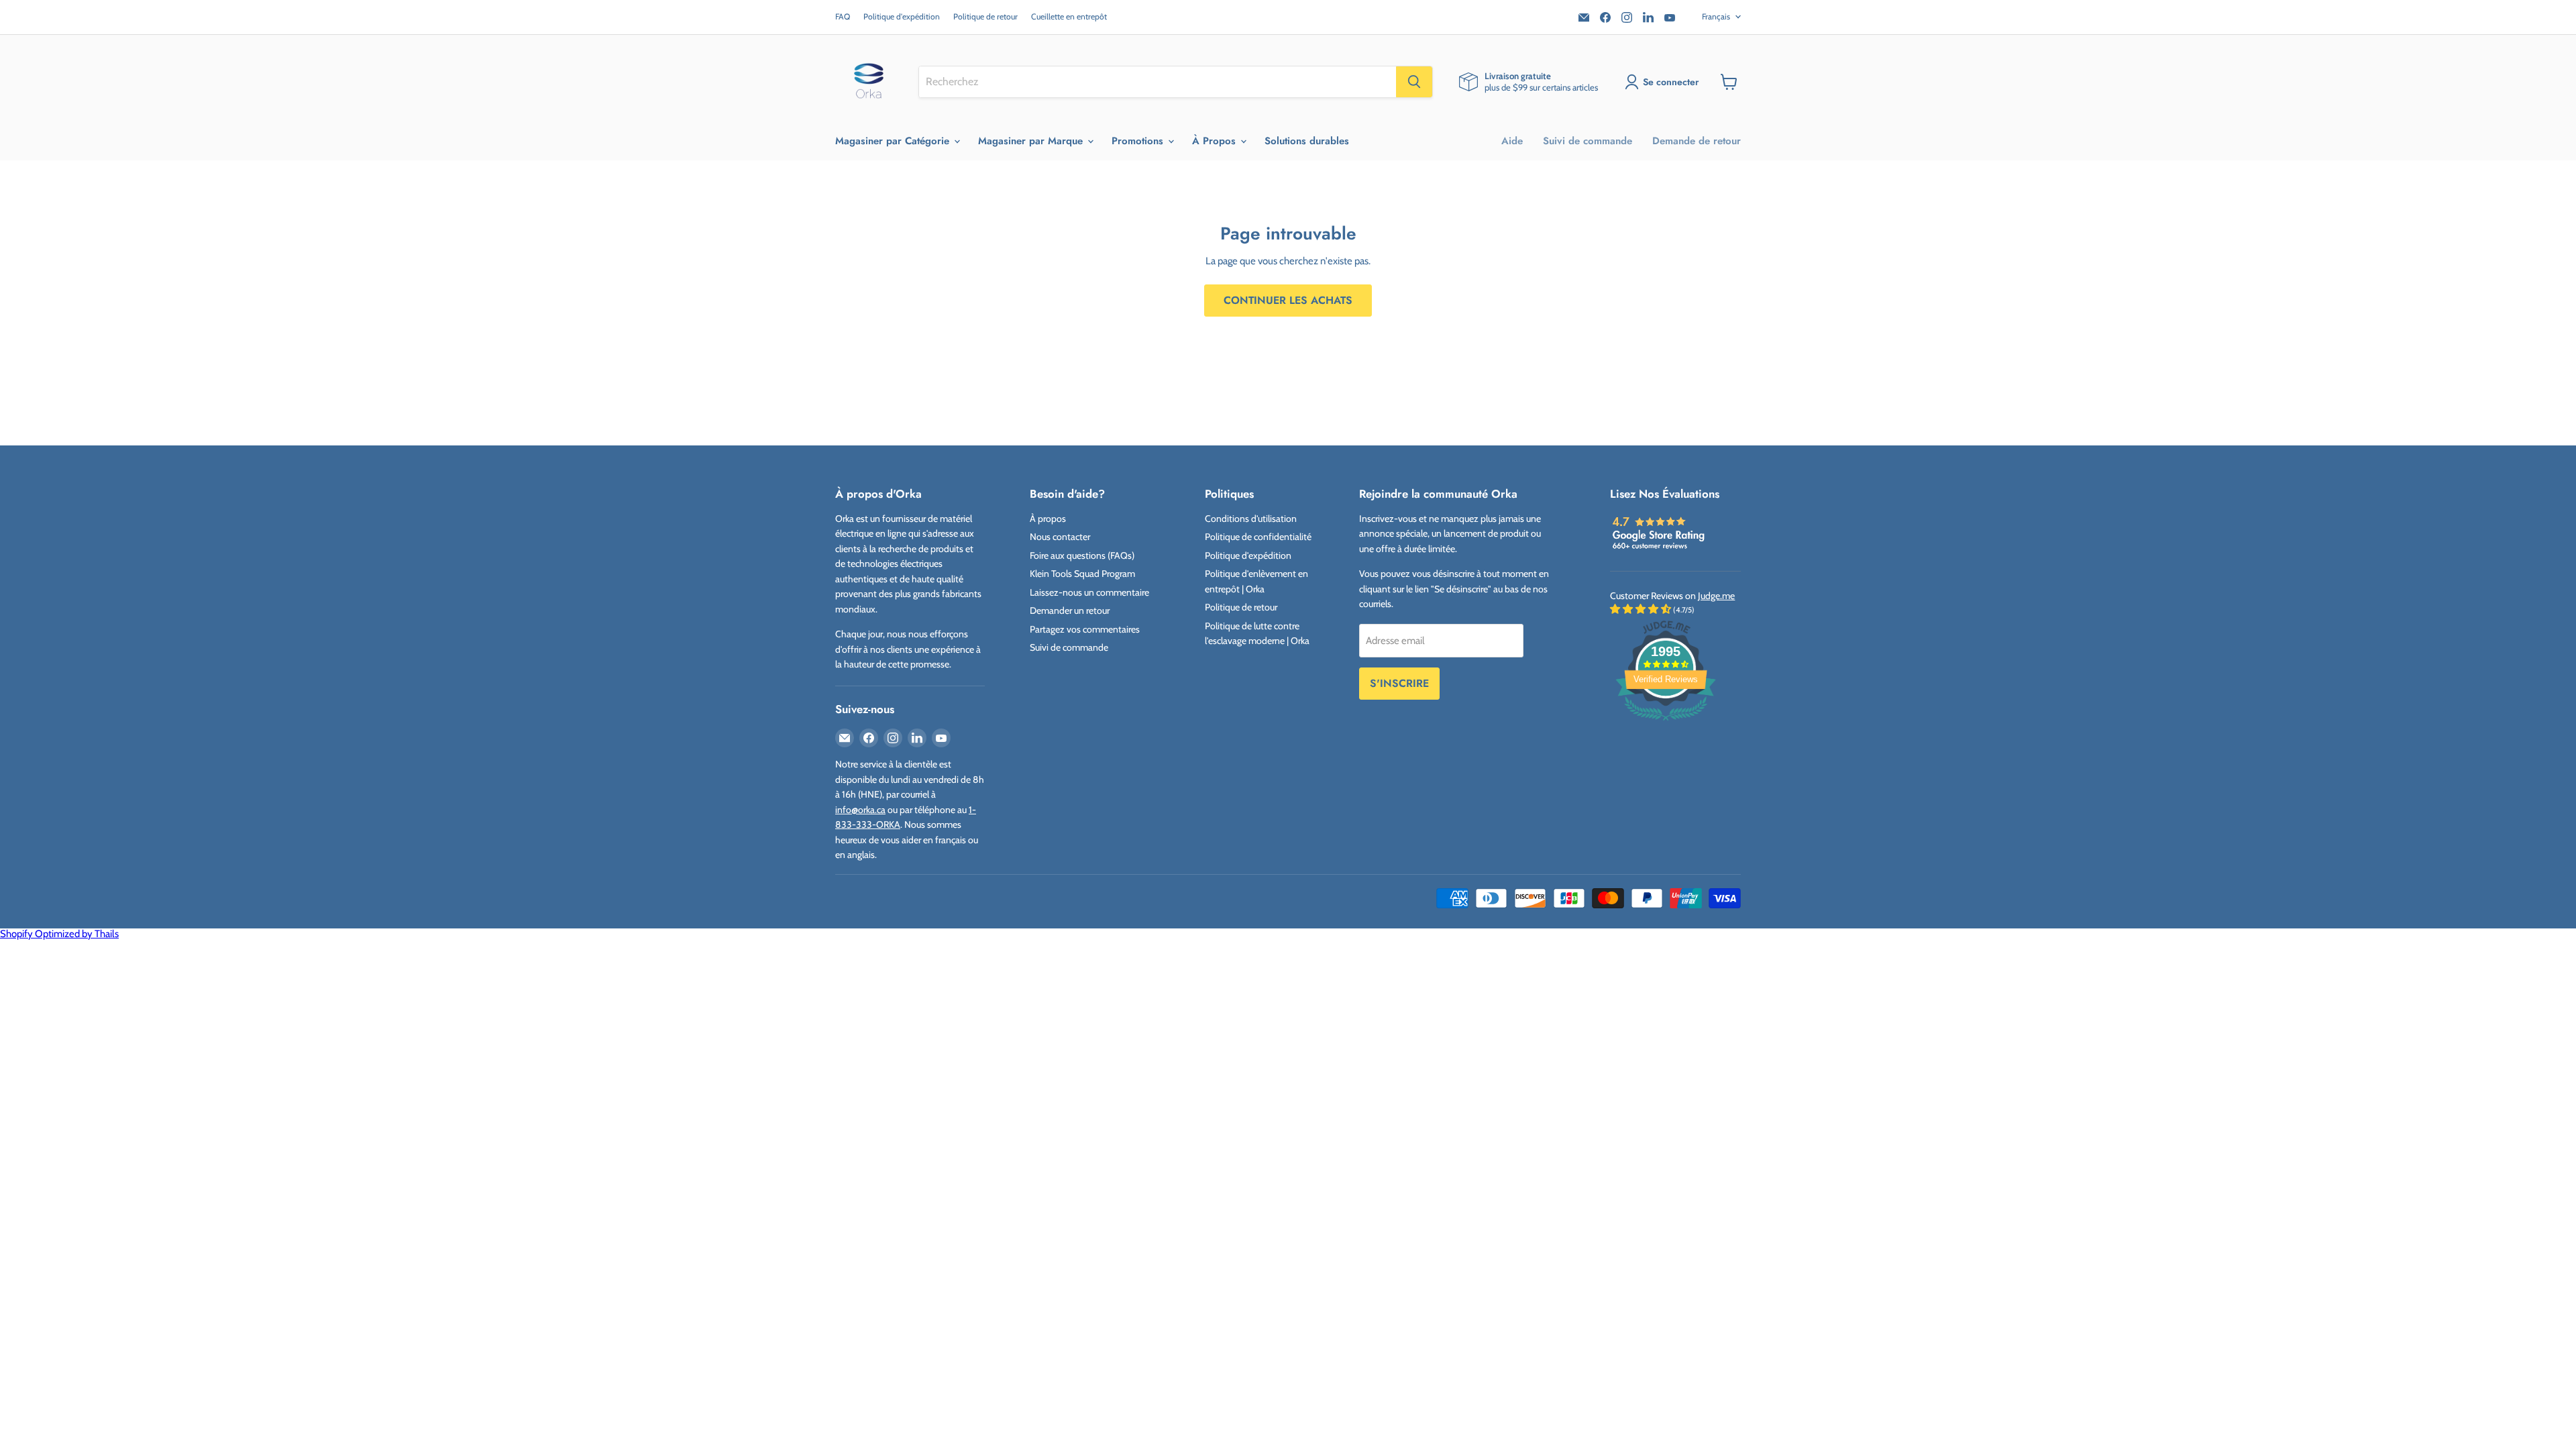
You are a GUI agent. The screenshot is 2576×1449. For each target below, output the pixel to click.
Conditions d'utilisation (1251, 519)
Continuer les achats (1288, 300)
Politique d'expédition (902, 17)
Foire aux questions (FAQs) (1082, 555)
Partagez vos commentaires (1085, 629)
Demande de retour (1697, 141)
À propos (1048, 519)
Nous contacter (1060, 537)
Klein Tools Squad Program (1082, 574)
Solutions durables (1307, 141)
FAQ (843, 17)
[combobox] (1158, 82)
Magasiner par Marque (1032, 141)
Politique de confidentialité (1258, 537)
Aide (1512, 141)
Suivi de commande (1588, 141)
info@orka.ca (860, 810)
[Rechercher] (1414, 82)
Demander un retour (1070, 610)
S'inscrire (1399, 683)
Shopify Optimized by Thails (59, 934)
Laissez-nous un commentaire (1089, 592)
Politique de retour (985, 17)
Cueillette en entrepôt (1069, 17)
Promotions (1139, 141)
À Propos (1216, 141)
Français (1716, 16)
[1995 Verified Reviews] (1666, 723)
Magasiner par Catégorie (894, 141)
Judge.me (1716, 596)
